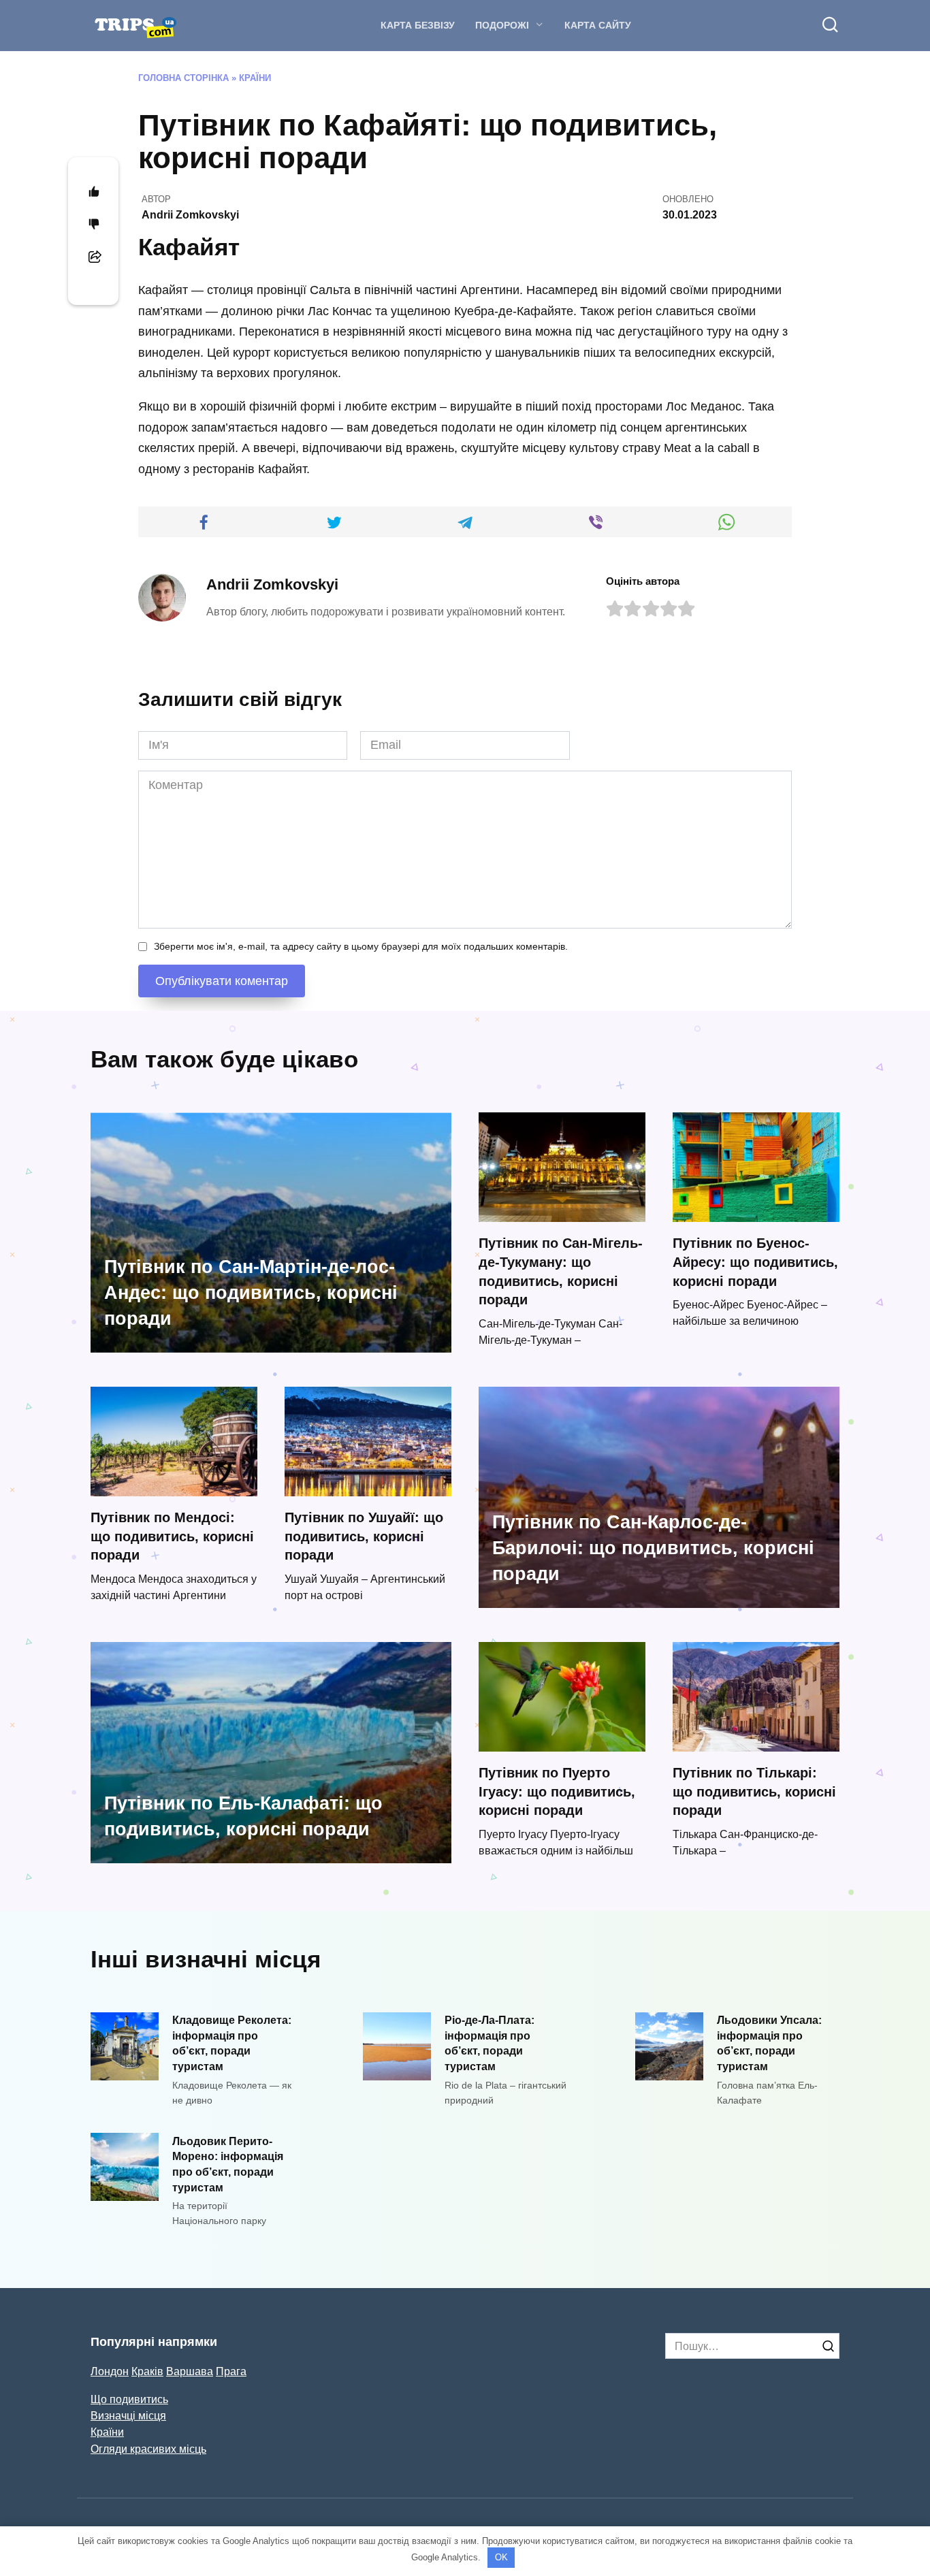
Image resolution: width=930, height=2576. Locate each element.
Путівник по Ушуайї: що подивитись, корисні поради (364, 1536)
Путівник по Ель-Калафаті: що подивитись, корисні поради (243, 1816)
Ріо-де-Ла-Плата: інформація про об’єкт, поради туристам (490, 2043)
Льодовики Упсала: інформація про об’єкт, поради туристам (769, 2043)
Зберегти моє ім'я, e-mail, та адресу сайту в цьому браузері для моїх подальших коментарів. (361, 946)
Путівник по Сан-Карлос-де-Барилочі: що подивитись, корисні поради (653, 1548)
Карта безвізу (418, 25)
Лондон (110, 2371)
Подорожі (502, 25)
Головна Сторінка (183, 78)
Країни (255, 78)
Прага (231, 2371)
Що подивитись (129, 2399)
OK (501, 2557)
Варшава (190, 2371)
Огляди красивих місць (148, 2449)
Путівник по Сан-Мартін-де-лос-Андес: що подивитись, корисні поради (251, 1293)
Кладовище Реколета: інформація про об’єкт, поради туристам (232, 2043)
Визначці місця (128, 2415)
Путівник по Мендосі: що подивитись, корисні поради (172, 1536)
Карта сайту (598, 25)
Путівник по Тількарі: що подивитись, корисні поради (754, 1791)
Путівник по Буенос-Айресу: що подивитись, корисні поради (755, 1262)
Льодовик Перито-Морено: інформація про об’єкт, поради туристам (228, 2163)
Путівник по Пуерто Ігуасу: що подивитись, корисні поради (557, 1791)
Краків (147, 2371)
